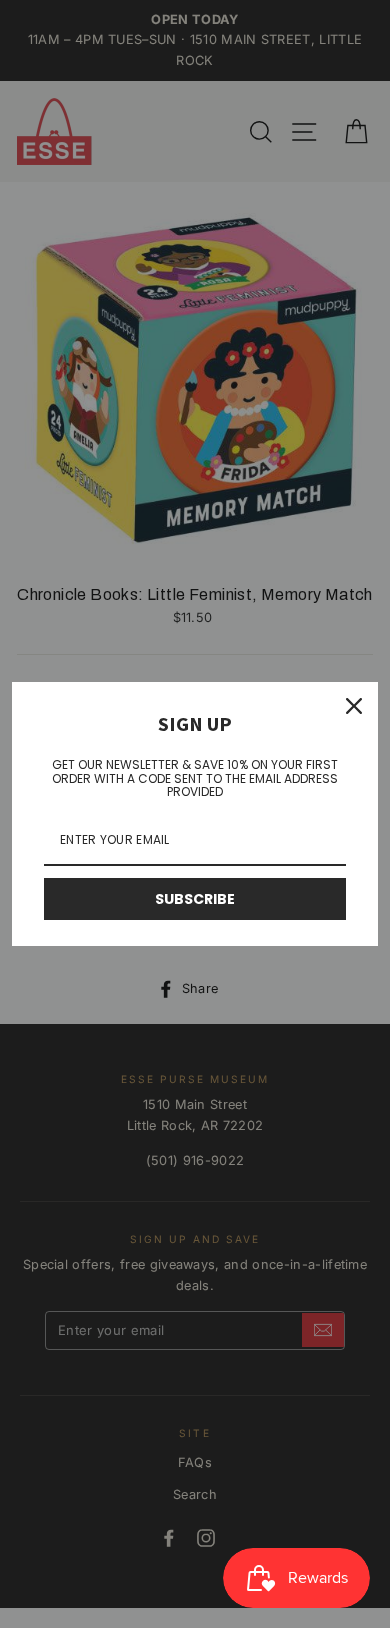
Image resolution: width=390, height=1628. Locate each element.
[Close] (354, 706)
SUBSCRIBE (195, 899)
